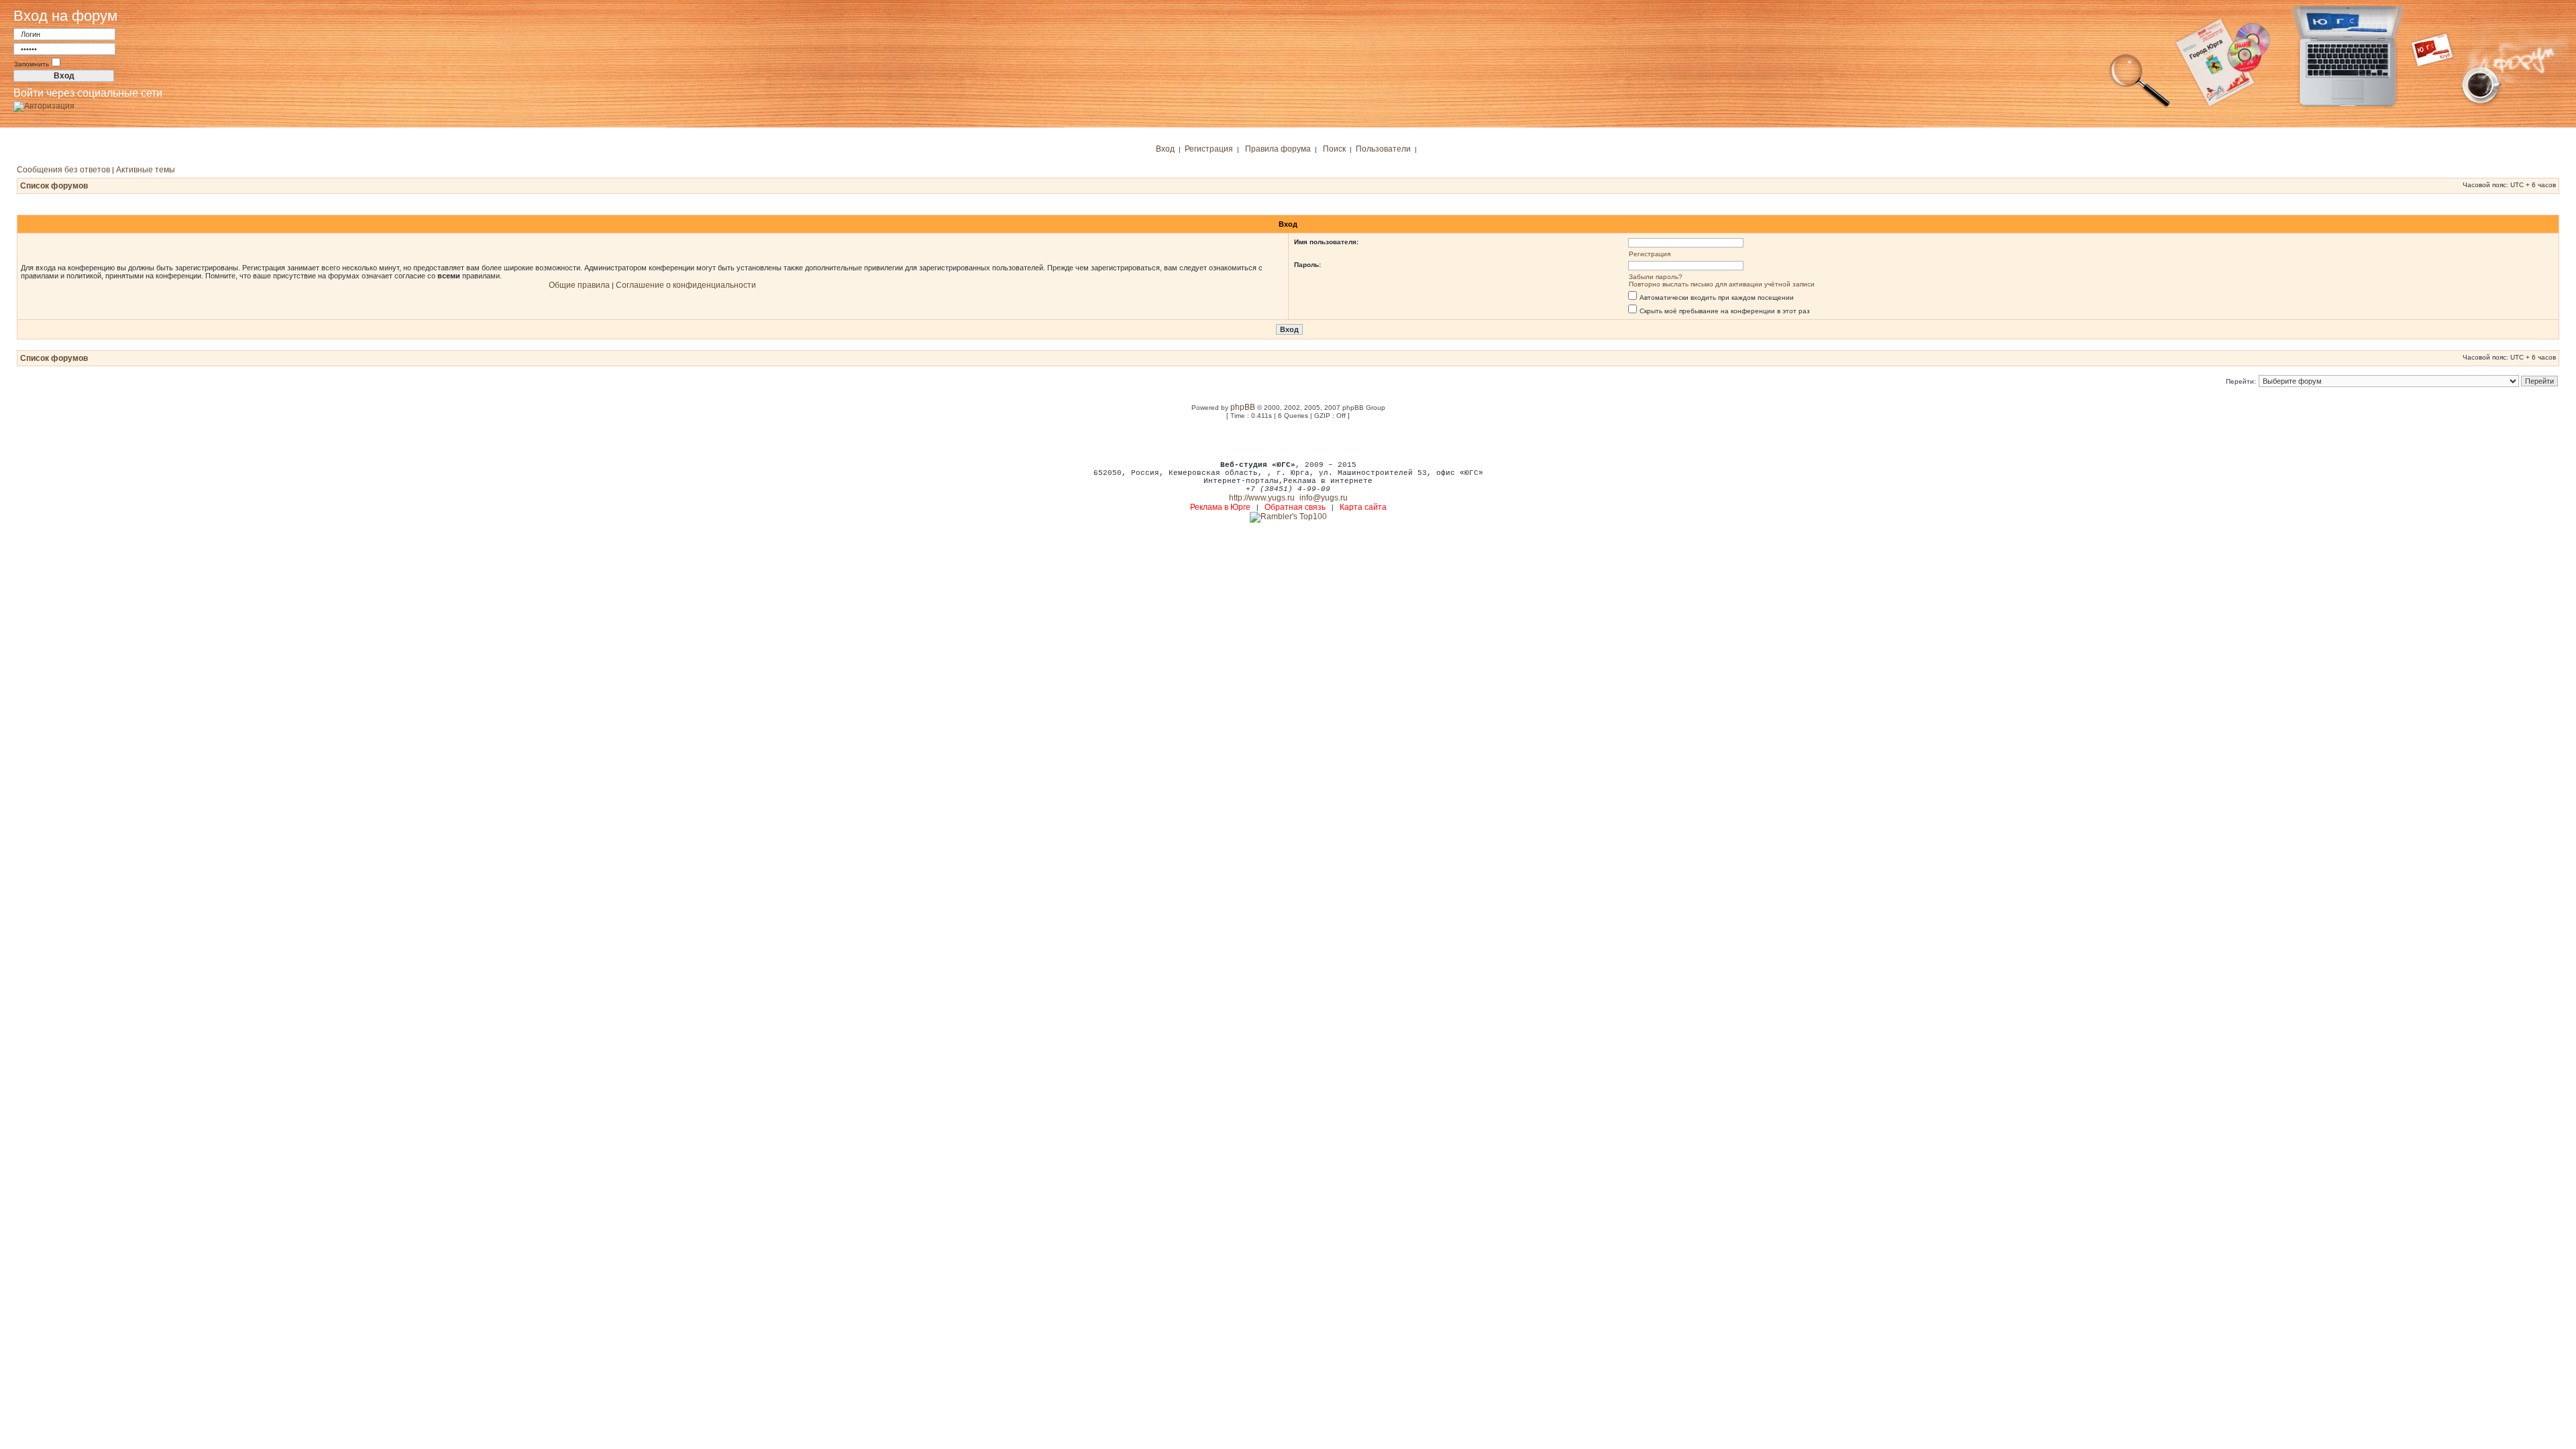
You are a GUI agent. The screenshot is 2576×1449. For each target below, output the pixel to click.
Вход (1165, 149)
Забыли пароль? (1656, 277)
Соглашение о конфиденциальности (686, 285)
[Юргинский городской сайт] (2358, 106)
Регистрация (1209, 149)
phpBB (1243, 407)
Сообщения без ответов (63, 170)
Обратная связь (1295, 507)
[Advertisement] (1288, 439)
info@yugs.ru (1324, 498)
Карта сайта (1363, 507)
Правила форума (1278, 149)
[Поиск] (2140, 106)
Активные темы (146, 170)
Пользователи (1383, 149)
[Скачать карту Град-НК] (2231, 106)
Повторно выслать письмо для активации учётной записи (1722, 284)
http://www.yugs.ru (1262, 498)
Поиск (1334, 149)
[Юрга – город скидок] (2440, 106)
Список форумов (54, 186)
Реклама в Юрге (1220, 507)
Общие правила (579, 285)
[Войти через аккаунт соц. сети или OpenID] (44, 104)
